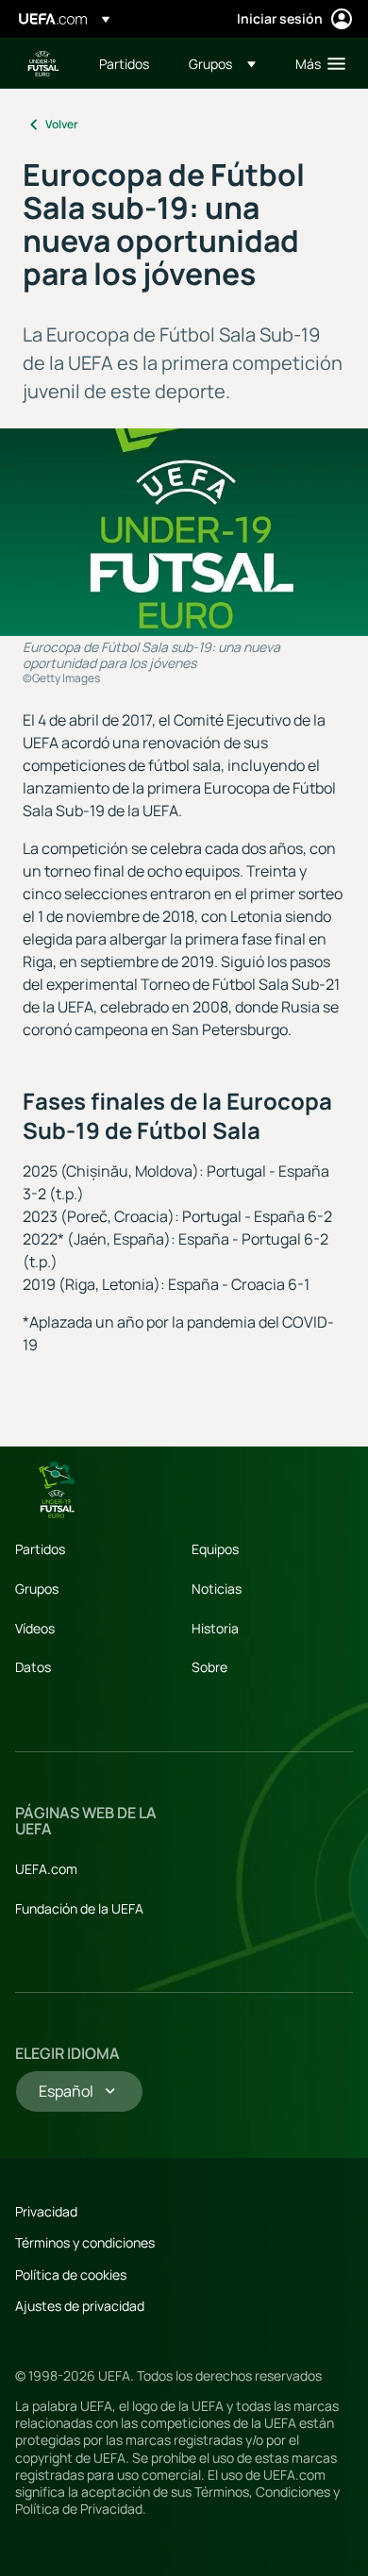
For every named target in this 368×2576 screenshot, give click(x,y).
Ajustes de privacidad (80, 2306)
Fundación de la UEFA (79, 1908)
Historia (215, 1628)
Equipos (215, 1549)
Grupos (37, 1589)
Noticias (217, 1589)
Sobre (209, 1667)
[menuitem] (128, 63)
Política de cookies (71, 2275)
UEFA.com (46, 1869)
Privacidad (46, 2211)
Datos (33, 1667)
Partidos (40, 1549)
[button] (222, 63)
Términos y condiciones (85, 2242)
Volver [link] (62, 124)
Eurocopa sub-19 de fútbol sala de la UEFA (43, 64)
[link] (124, 63)
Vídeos (35, 1628)
